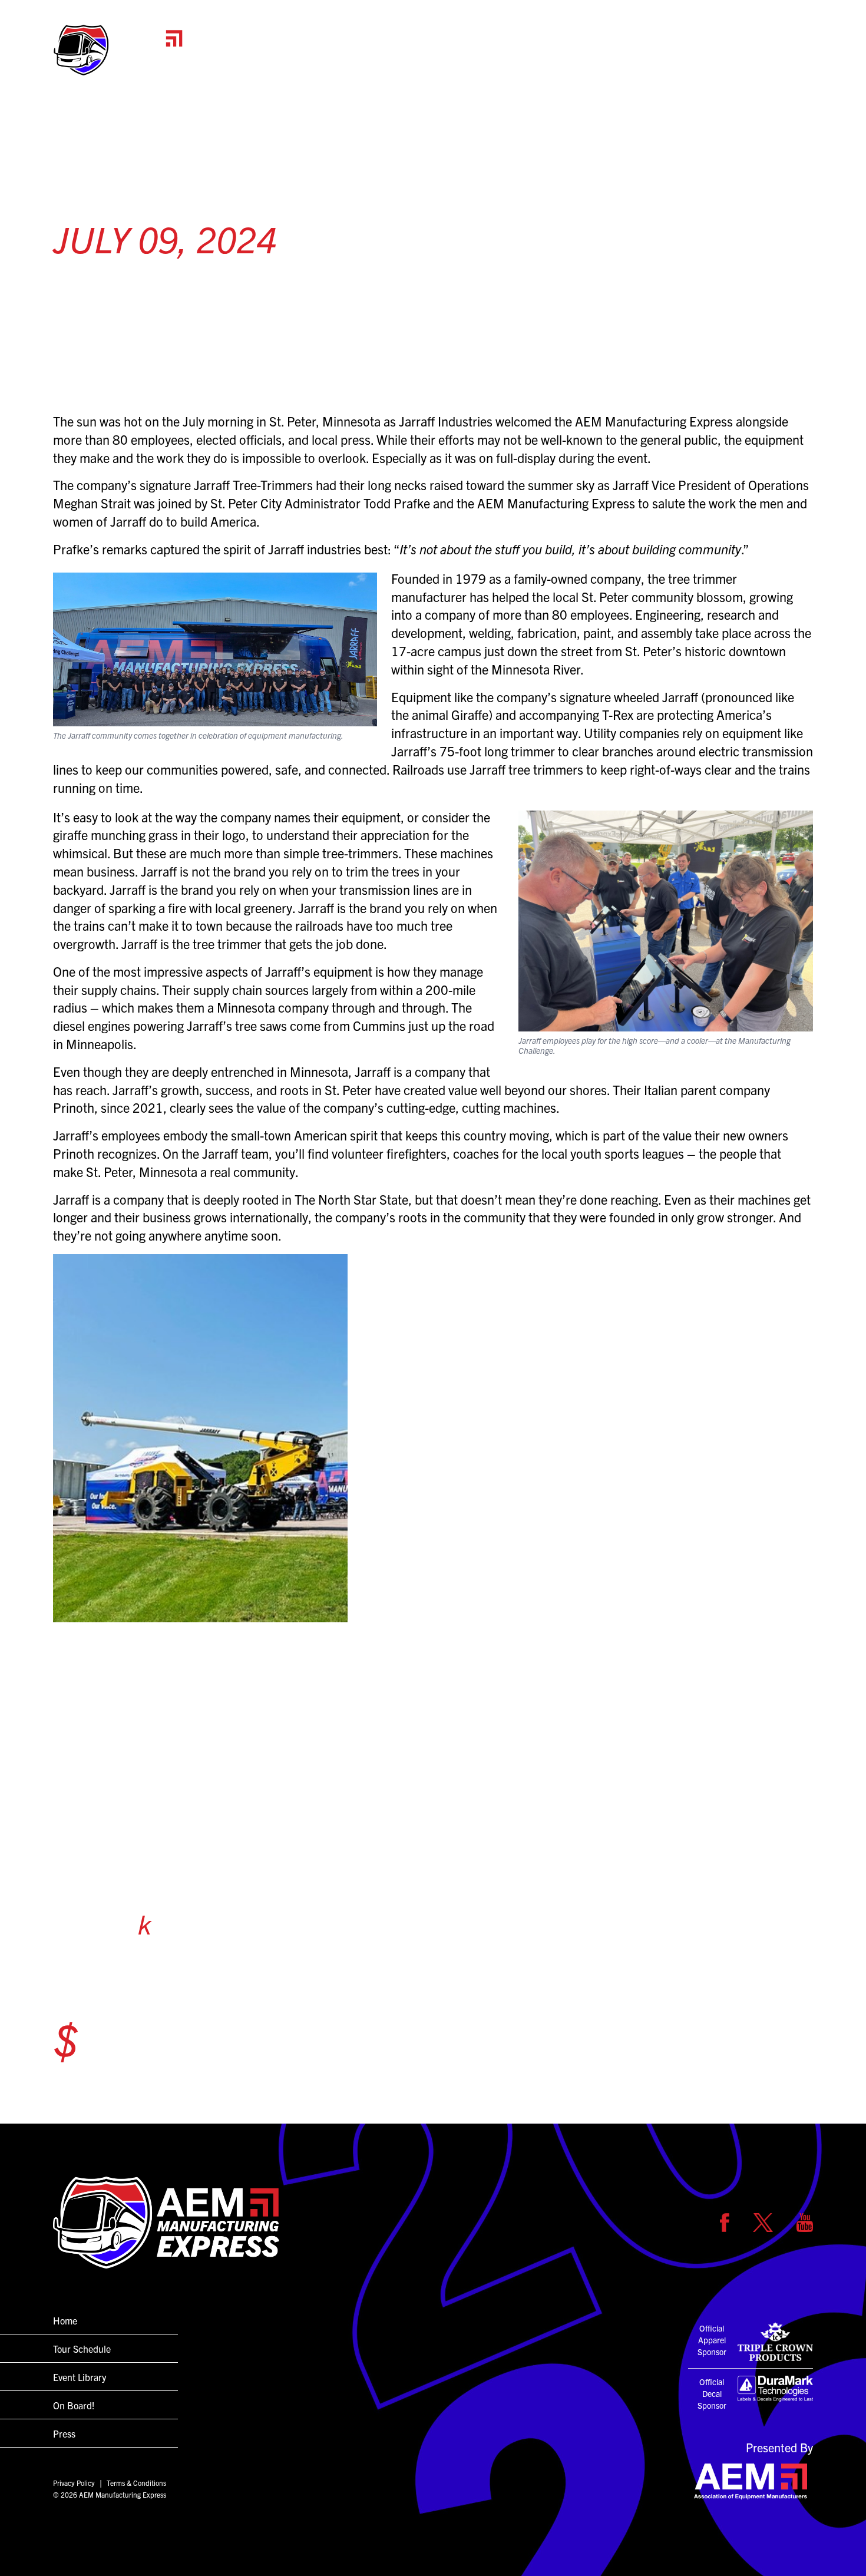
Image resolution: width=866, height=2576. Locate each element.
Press (788, 62)
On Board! (717, 62)
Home (547, 62)
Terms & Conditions (136, 2483)
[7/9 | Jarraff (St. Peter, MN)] (433, 1438)
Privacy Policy (74, 2483)
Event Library (80, 2377)
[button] (118, 50)
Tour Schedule (627, 62)
